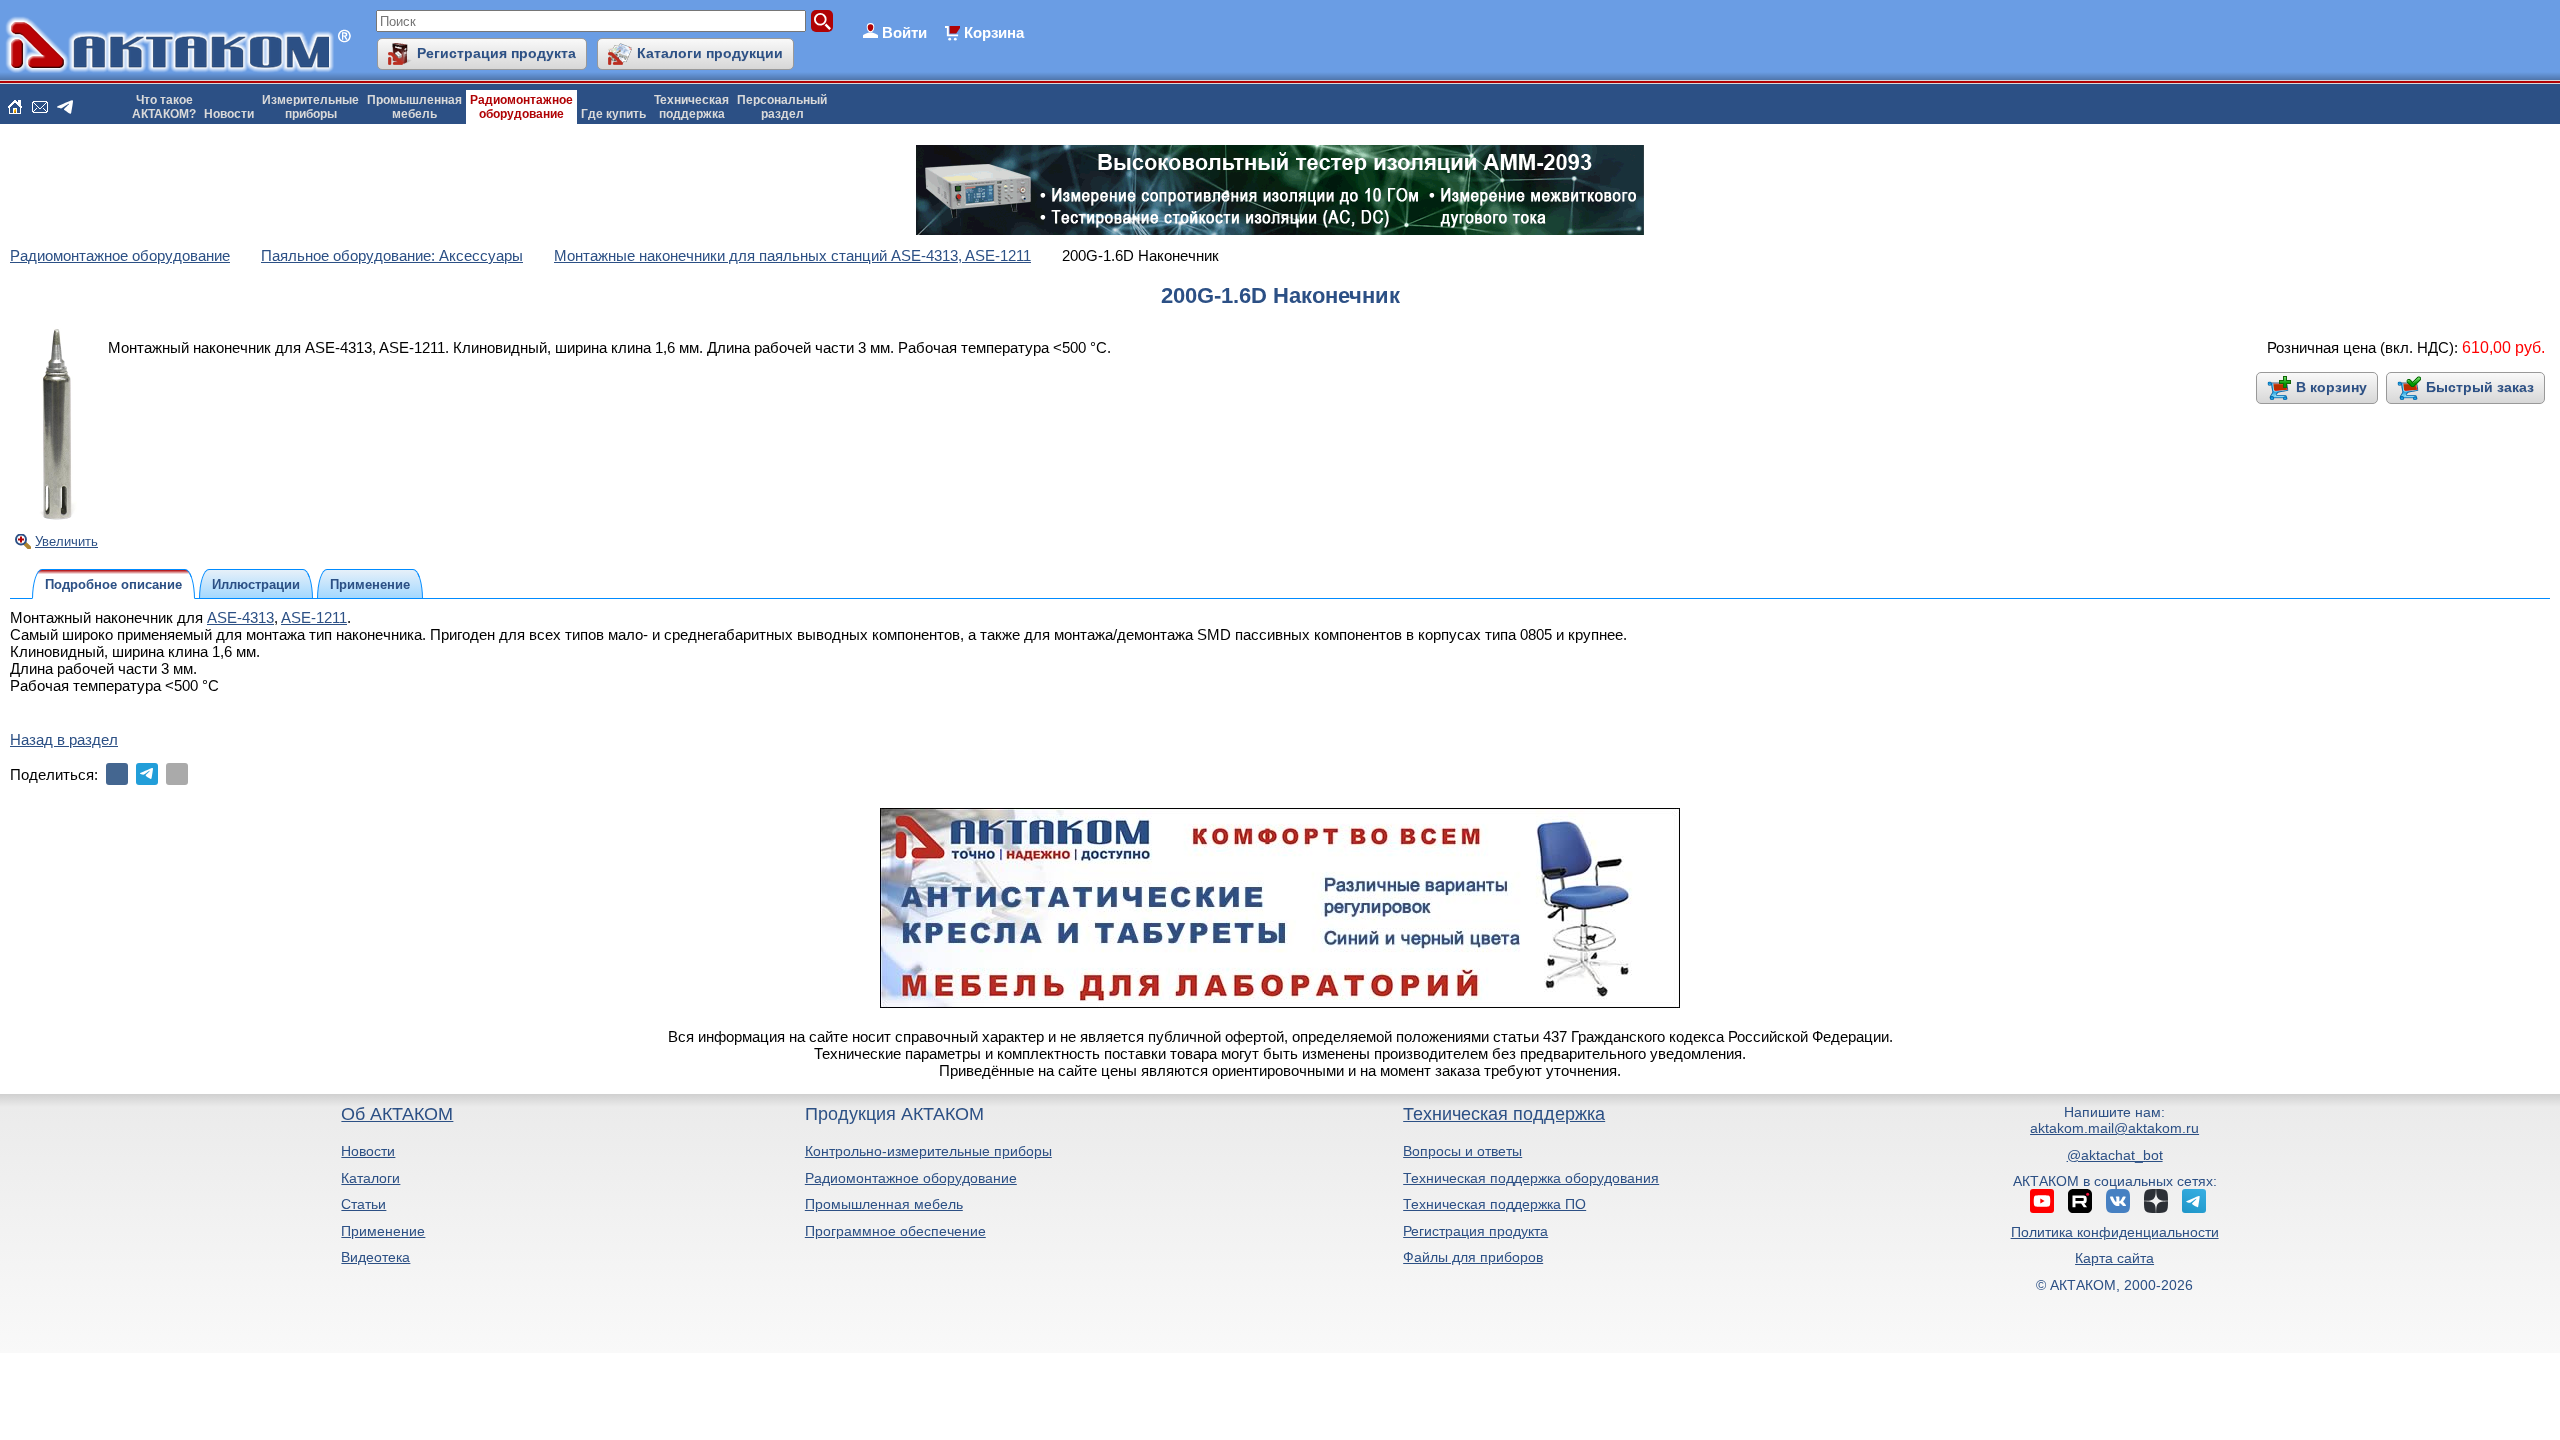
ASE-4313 (240, 617)
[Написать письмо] (40, 107)
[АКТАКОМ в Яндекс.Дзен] (2156, 1201)
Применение (383, 1231)
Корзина (994, 32)
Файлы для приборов (1473, 1257)
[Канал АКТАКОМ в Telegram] (2194, 1201)
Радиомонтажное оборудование (911, 1178)
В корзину (2331, 387)
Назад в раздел (64, 739)
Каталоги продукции (710, 53)
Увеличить (66, 541)
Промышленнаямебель (414, 107)
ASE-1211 (314, 617)
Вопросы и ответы (1462, 1151)
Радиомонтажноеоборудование (521, 107)
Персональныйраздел (782, 107)
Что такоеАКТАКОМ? (164, 107)
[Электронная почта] (177, 774)
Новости (229, 114)
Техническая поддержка (1504, 1114)
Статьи (363, 1204)
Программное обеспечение (895, 1231)
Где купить (613, 114)
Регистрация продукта (496, 53)
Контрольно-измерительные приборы (928, 1151)
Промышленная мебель (884, 1204)
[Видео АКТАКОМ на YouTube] (2042, 1201)
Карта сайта (2114, 1258)
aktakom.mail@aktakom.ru (2114, 1128)
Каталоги (370, 1178)
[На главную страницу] (15, 107)
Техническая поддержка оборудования (1531, 1178)
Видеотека (375, 1257)
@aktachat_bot (2115, 1155)
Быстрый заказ (2480, 387)
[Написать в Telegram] (65, 107)
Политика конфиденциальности (2115, 1232)
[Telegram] (147, 774)
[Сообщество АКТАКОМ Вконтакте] (2118, 1201)
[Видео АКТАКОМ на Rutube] (2080, 1201)
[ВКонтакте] (117, 774)
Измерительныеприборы (310, 107)
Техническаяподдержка (691, 107)
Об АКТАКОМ (397, 1114)
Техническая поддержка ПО (1494, 1204)
